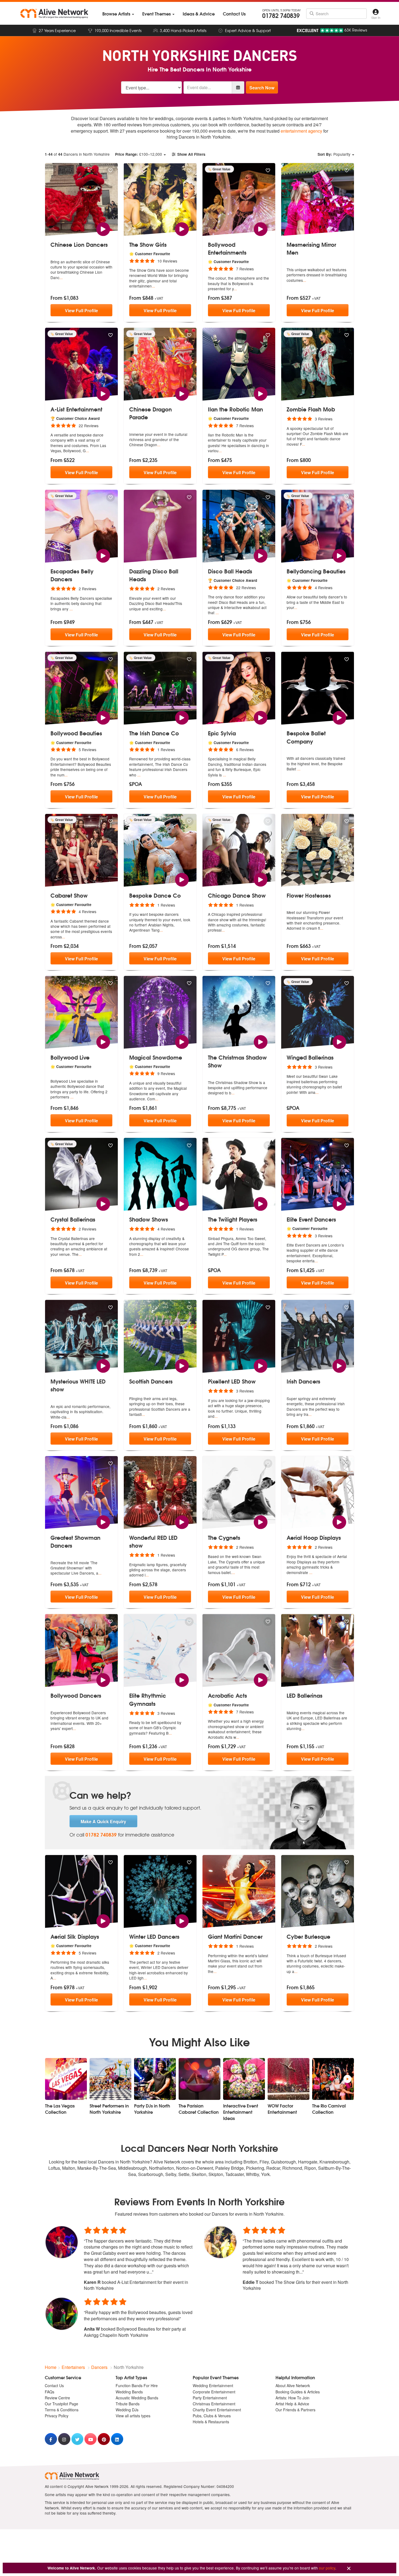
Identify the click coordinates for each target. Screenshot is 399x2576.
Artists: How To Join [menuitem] (292, 2398)
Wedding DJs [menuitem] (127, 2410)
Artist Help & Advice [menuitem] (292, 2404)
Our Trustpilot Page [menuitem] (61, 2404)
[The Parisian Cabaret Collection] (199, 2079)
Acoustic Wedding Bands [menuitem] (137, 2398)
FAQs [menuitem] (50, 2392)
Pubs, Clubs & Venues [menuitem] (212, 2416)
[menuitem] (118, 14)
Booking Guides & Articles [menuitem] (298, 2392)
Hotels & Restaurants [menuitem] (211, 2422)
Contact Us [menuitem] (54, 2385)
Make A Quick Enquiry (103, 1821)
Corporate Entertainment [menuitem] (214, 2392)
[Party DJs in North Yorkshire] (155, 2079)
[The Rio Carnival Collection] (333, 2079)
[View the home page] (54, 14)
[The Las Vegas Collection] (66, 2079)
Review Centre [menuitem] (57, 2398)
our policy (327, 2568)
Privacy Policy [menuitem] (57, 2416)
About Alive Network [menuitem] (293, 2385)
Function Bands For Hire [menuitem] (137, 2385)
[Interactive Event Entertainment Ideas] (244, 2079)
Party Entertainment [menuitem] (210, 2398)
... (61, 277)
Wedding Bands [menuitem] (129, 2392)
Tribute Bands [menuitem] (128, 2404)
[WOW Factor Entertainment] (289, 2079)
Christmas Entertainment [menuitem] (214, 2404)
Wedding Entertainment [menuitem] (213, 2385)
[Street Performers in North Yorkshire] (110, 2079)
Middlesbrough (132, 2168)
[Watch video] (103, 228)
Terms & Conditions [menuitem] (62, 2410)
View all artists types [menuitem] (133, 2416)
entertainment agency (301, 131)
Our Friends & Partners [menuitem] (295, 2410)
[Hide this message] (349, 2569)
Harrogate (308, 2162)
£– (139, 154)
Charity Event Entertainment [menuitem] (217, 2410)
